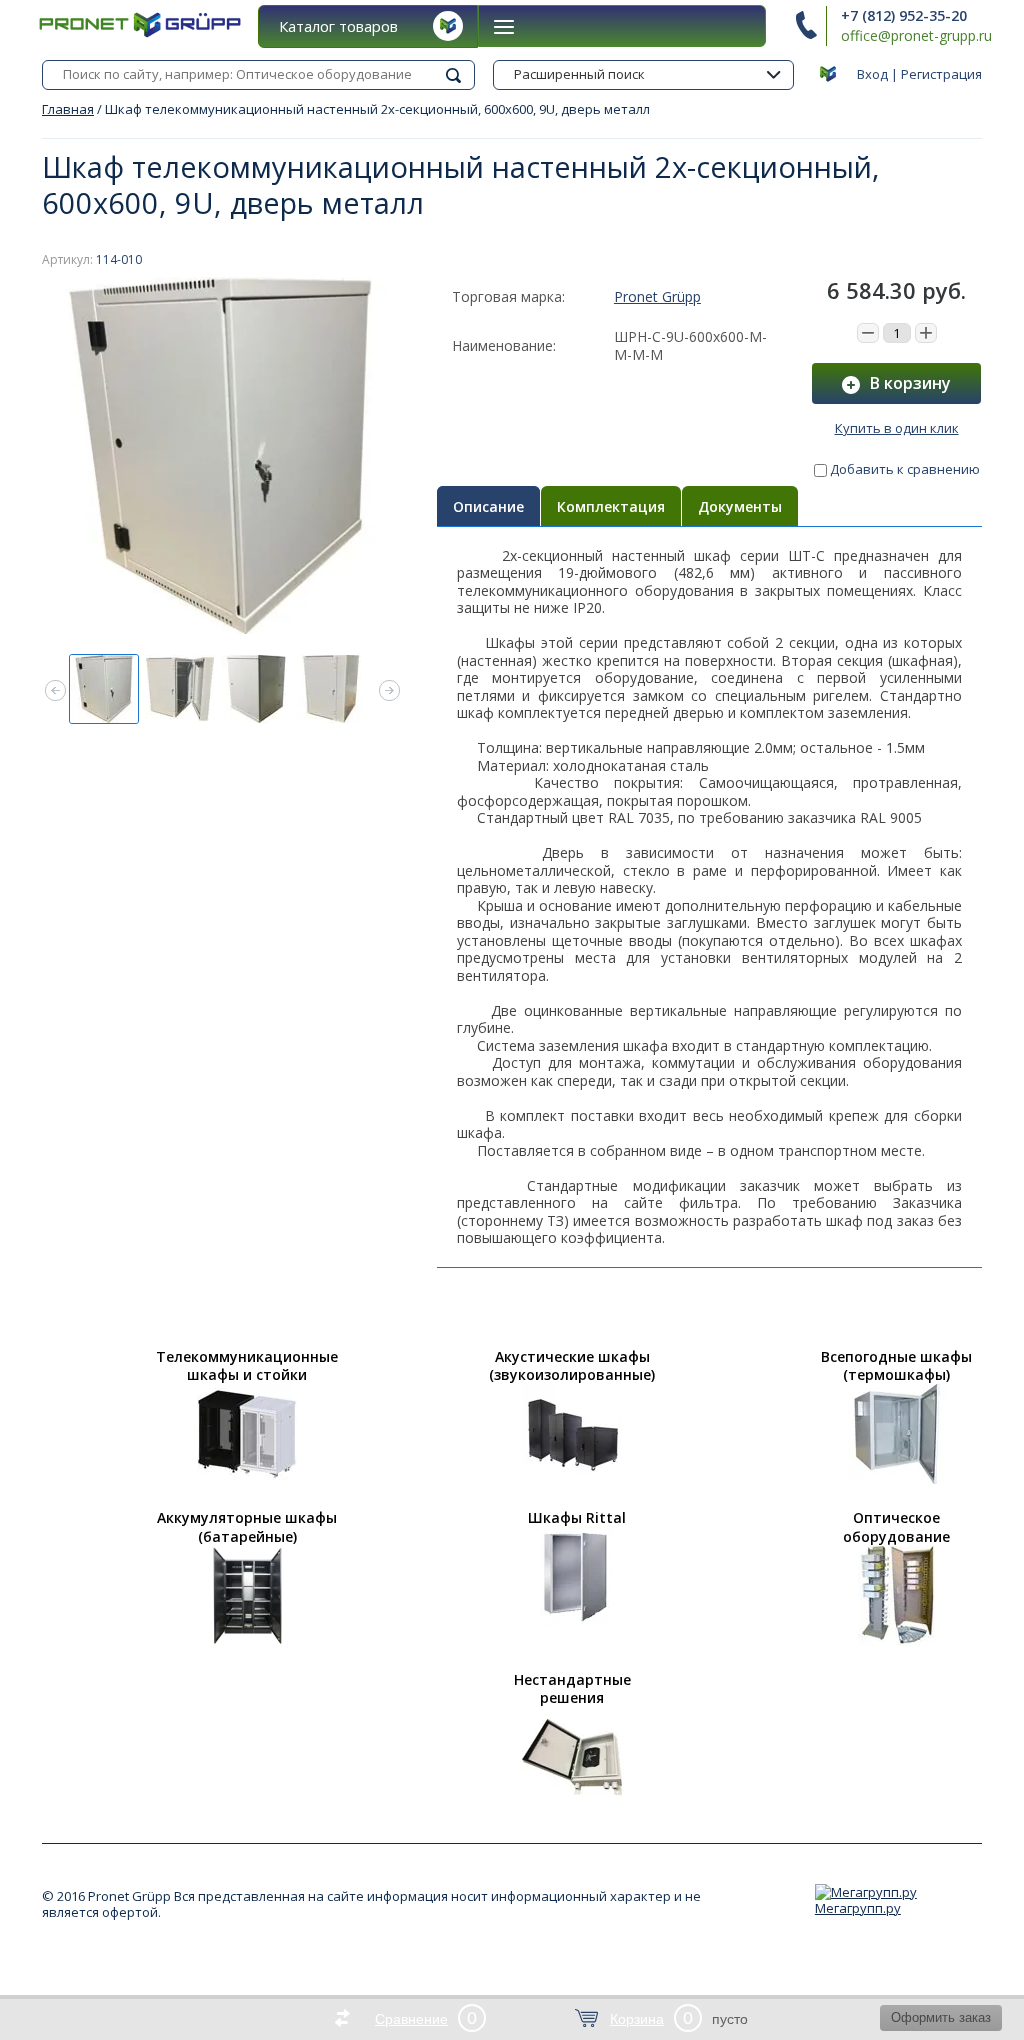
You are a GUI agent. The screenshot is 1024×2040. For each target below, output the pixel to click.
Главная (68, 109)
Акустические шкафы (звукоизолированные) (572, 1366)
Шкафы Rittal (577, 1518)
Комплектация (611, 506)
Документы (740, 506)
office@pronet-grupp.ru (916, 35)
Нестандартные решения (572, 1689)
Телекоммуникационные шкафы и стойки (247, 1366)
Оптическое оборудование (896, 1527)
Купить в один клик (897, 428)
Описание (488, 506)
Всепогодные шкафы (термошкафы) (896, 1366)
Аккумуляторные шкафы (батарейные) (247, 1527)
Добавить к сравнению (903, 469)
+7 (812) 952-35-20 (904, 15)
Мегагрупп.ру (858, 1908)
